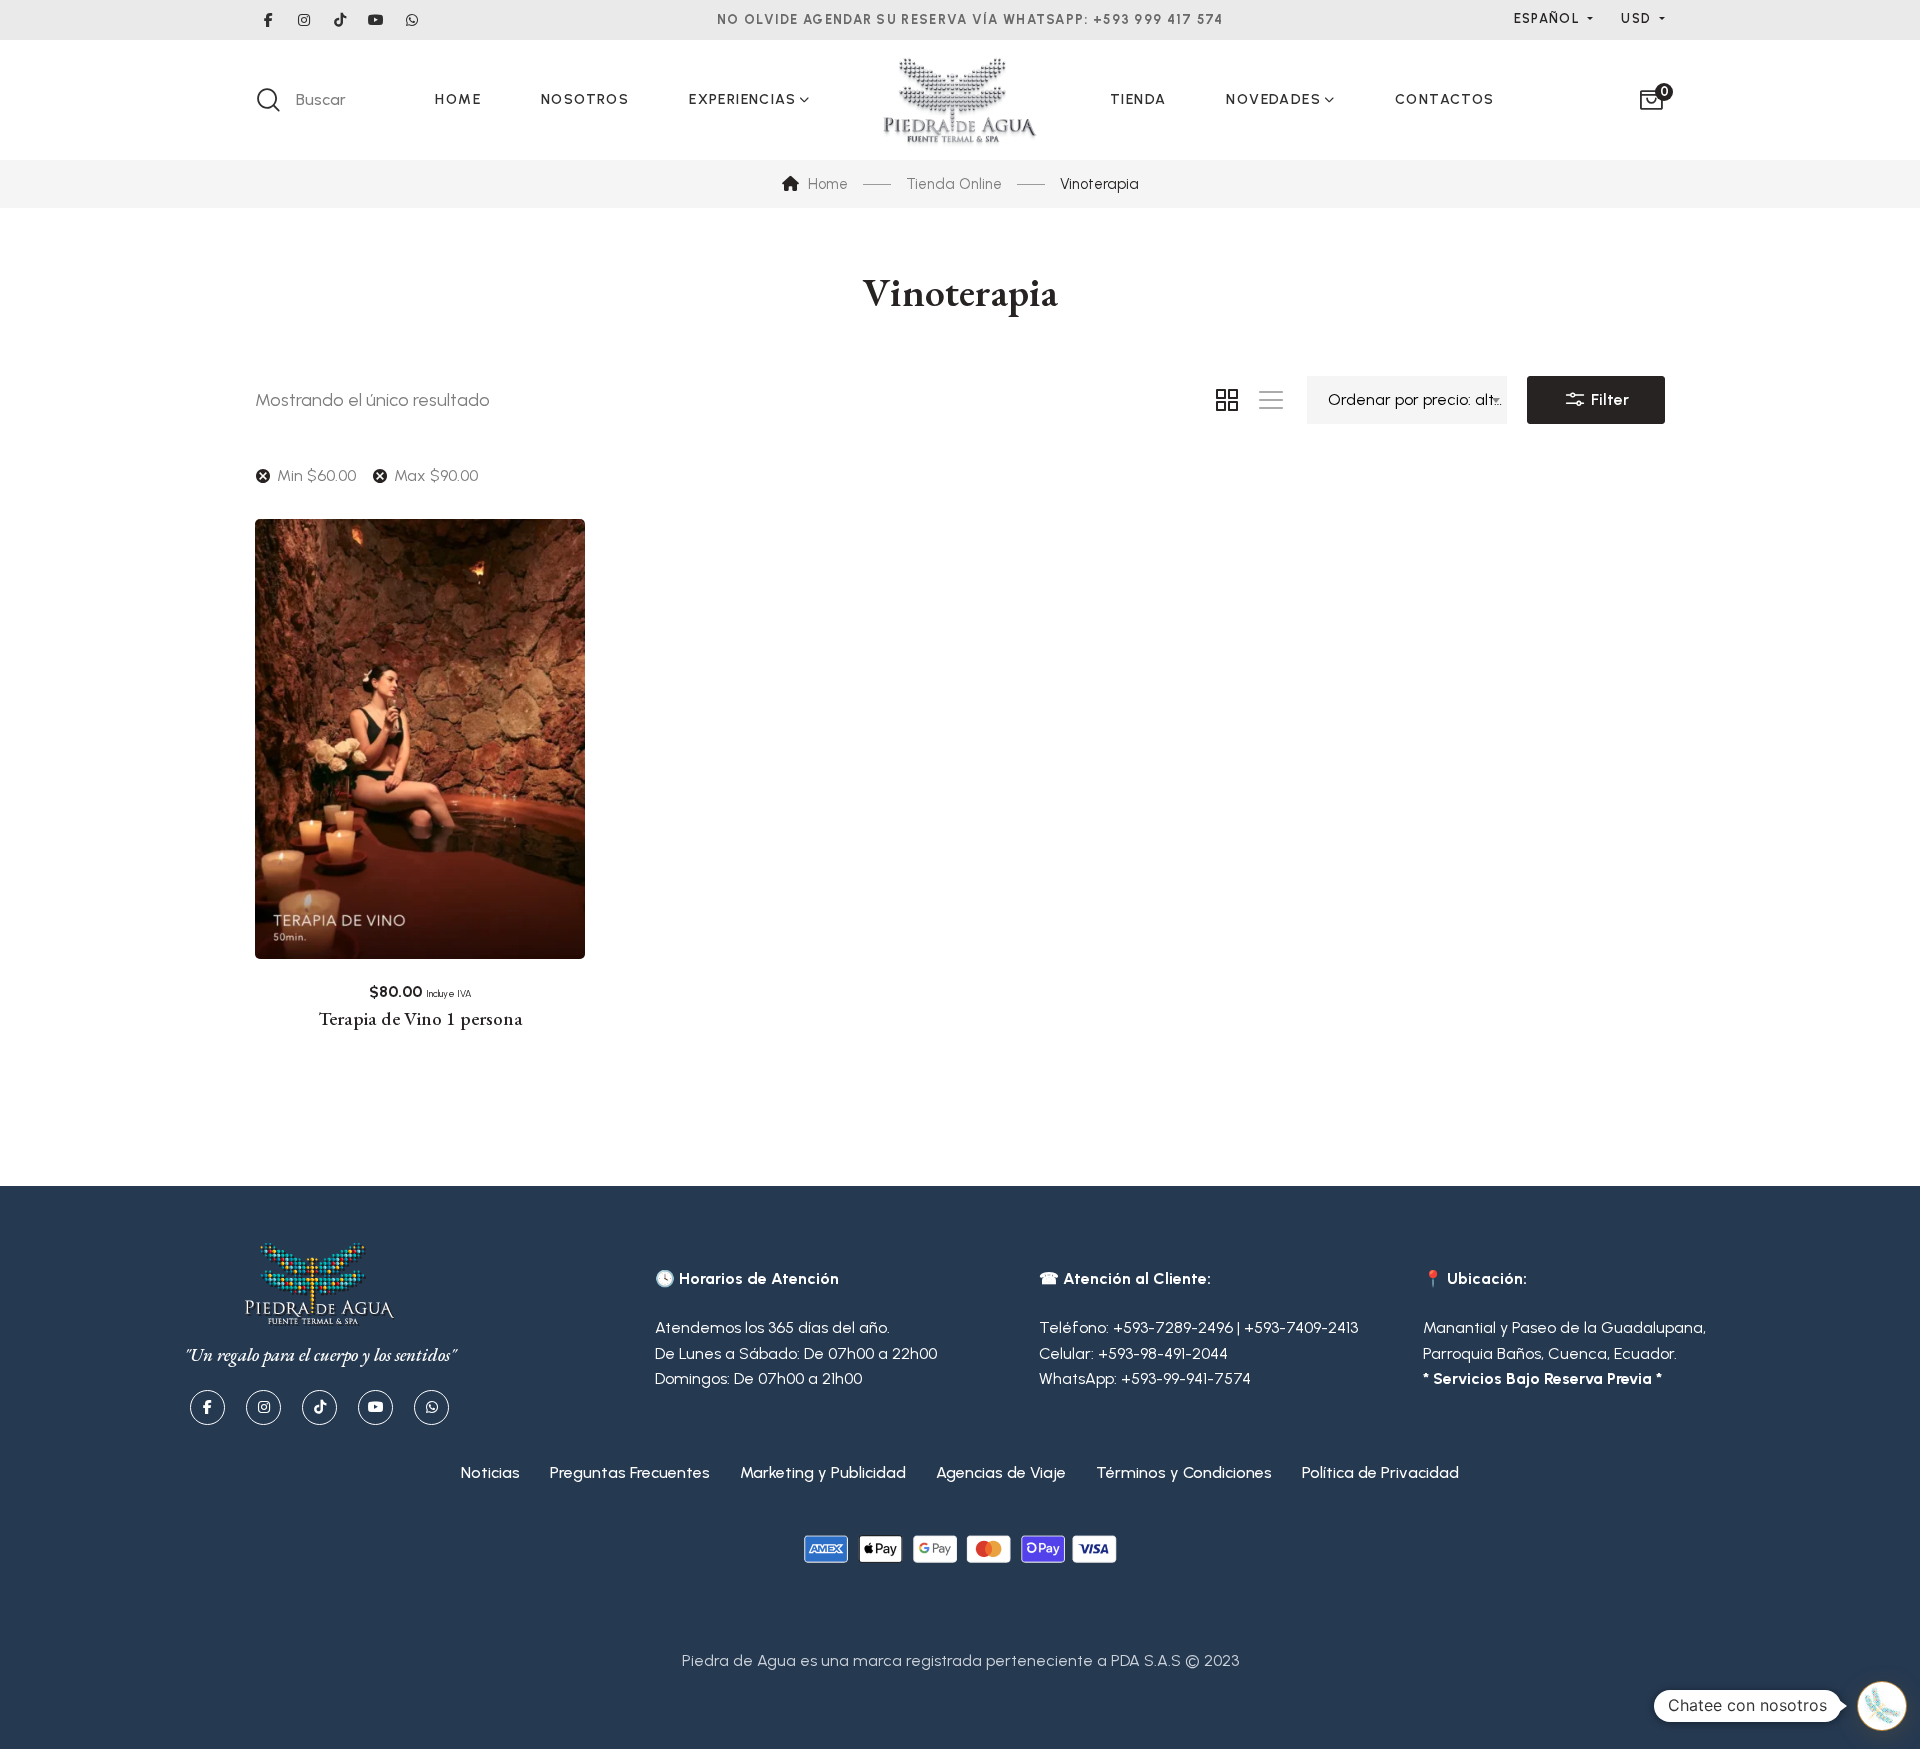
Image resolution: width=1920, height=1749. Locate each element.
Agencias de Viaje (1001, 1472)
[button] (1882, 1706)
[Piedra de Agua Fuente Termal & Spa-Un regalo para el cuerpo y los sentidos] (960, 100)
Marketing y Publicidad (823, 1472)
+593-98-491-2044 (1163, 1353)
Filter (1608, 399)
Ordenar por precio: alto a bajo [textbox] (1417, 399)
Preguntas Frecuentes (630, 1472)
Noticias (490, 1472)
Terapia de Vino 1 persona (420, 1019)
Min (316, 475)
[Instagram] (263, 1407)
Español (1549, 18)
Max (436, 475)
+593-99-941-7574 (1186, 1378)
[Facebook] (207, 1407)
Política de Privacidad (1380, 1472)
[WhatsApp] (431, 1407)
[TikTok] (319, 1407)
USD (1638, 18)
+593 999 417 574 (1158, 19)
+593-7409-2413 (1301, 1327)
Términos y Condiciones (1184, 1472)
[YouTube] (375, 1407)
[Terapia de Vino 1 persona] (420, 739)
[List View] (1271, 400)
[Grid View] (1227, 400)
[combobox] (1407, 400)
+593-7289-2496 (1173, 1327)
